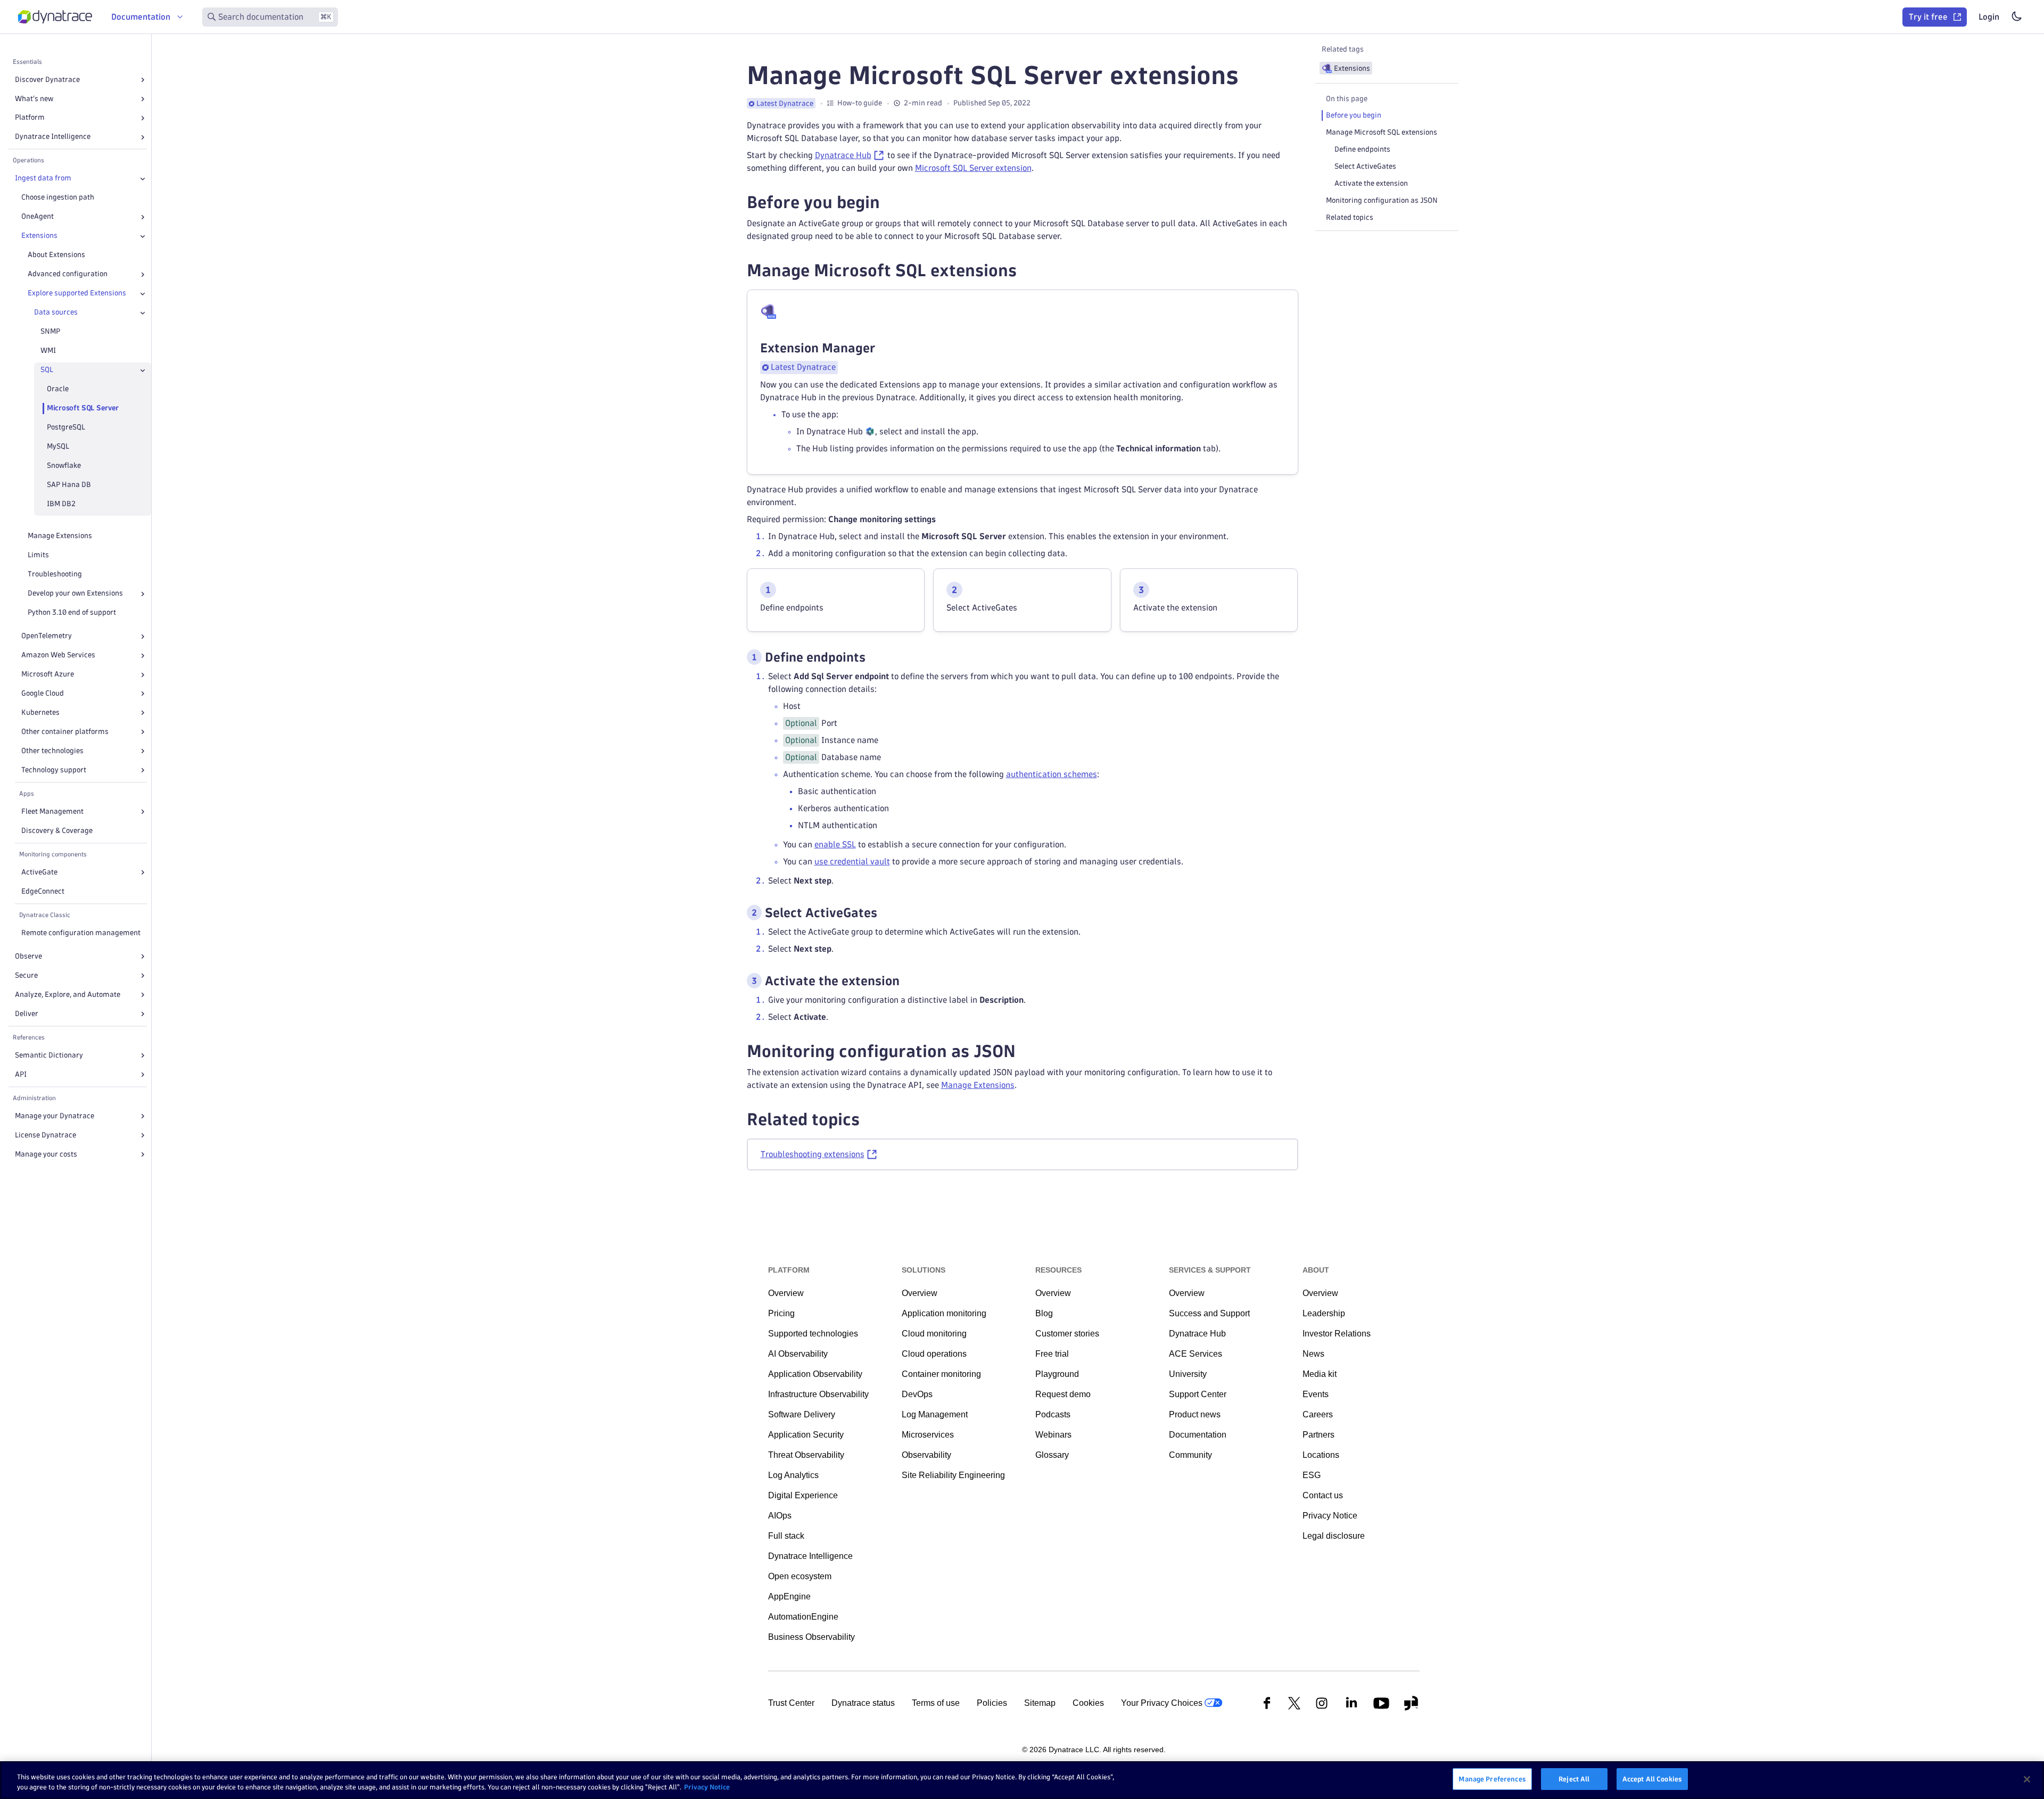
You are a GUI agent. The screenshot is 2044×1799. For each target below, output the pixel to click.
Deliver (27, 1014)
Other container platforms (65, 732)
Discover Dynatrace (47, 80)
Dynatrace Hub (843, 155)
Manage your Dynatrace (55, 1116)
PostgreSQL (66, 428)
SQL (47, 370)
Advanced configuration (68, 274)
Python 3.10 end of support (72, 613)
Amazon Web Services (58, 655)
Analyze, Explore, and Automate (68, 995)
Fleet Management (52, 811)
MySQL (58, 447)
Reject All (1574, 1779)
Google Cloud (43, 694)
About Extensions (56, 255)
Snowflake (64, 466)
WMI (48, 351)
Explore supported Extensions (77, 294)
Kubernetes (40, 712)
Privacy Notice (707, 1787)
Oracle (58, 389)
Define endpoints (1362, 149)
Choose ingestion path (58, 198)
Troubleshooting (55, 575)
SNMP (50, 332)
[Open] (143, 80)
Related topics (1350, 217)
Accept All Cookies (1652, 1779)
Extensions (39, 236)
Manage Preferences (1492, 1779)
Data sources (56, 313)
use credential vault (852, 861)
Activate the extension (1371, 183)
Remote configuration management (81, 933)
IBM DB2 (61, 504)
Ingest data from (43, 179)
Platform (30, 118)
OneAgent (38, 217)
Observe (28, 956)
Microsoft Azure (48, 675)
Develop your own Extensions (75, 594)
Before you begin (1354, 115)
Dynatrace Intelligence (53, 137)
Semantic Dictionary (49, 1055)
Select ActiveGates (1365, 166)
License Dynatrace (46, 1135)
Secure (26, 975)
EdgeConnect (43, 891)
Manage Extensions (60, 536)
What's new (34, 99)
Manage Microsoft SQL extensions (1382, 132)
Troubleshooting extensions (813, 1154)
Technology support (54, 770)
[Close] (143, 179)
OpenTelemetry (47, 636)
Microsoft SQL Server (83, 409)
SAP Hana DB (69, 485)
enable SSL (835, 844)
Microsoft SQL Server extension (973, 168)
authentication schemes (1052, 774)
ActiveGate (39, 872)
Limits (38, 555)
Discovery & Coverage (57, 831)
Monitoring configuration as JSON (1382, 200)
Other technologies (52, 751)
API (21, 1074)
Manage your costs (46, 1154)
